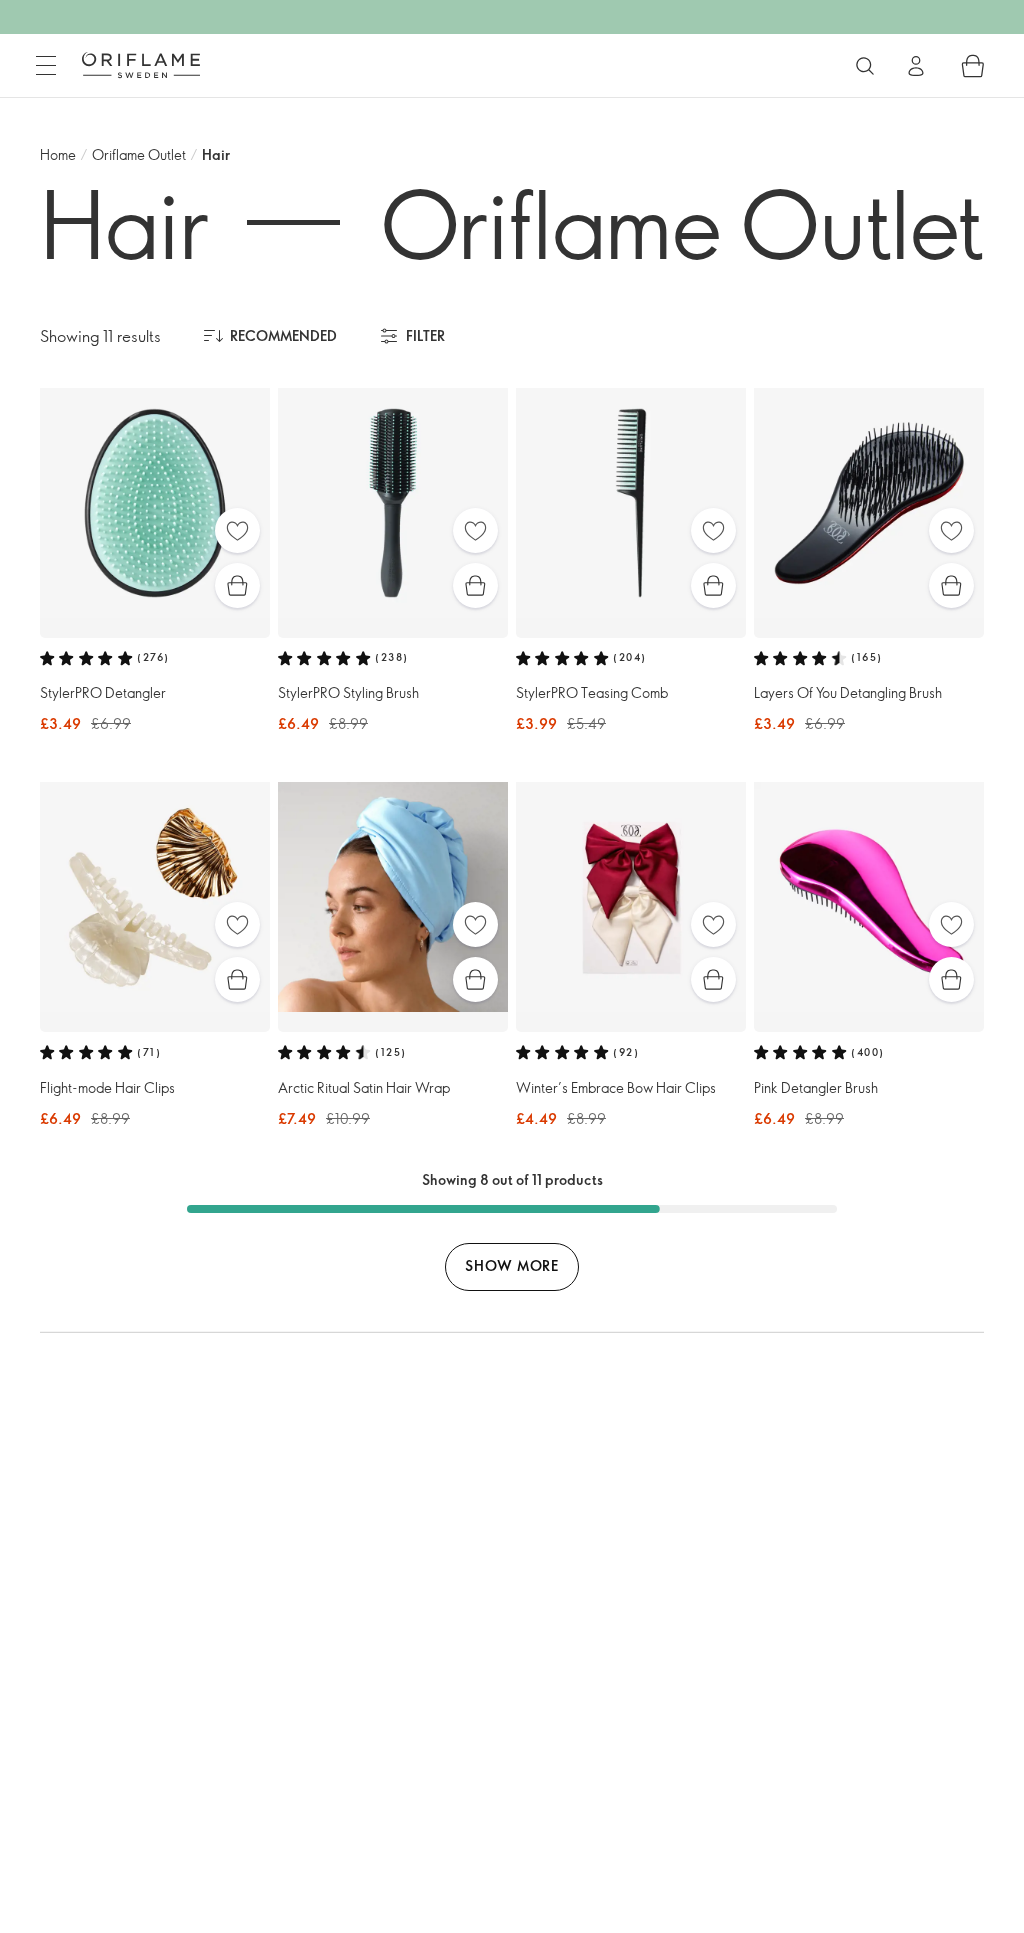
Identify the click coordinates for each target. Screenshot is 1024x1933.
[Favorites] (237, 530)
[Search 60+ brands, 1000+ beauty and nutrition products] (865, 66)
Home (58, 154)
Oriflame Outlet (139, 154)
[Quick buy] (237, 585)
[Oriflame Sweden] (141, 65)
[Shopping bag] (973, 66)
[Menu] (46, 66)
